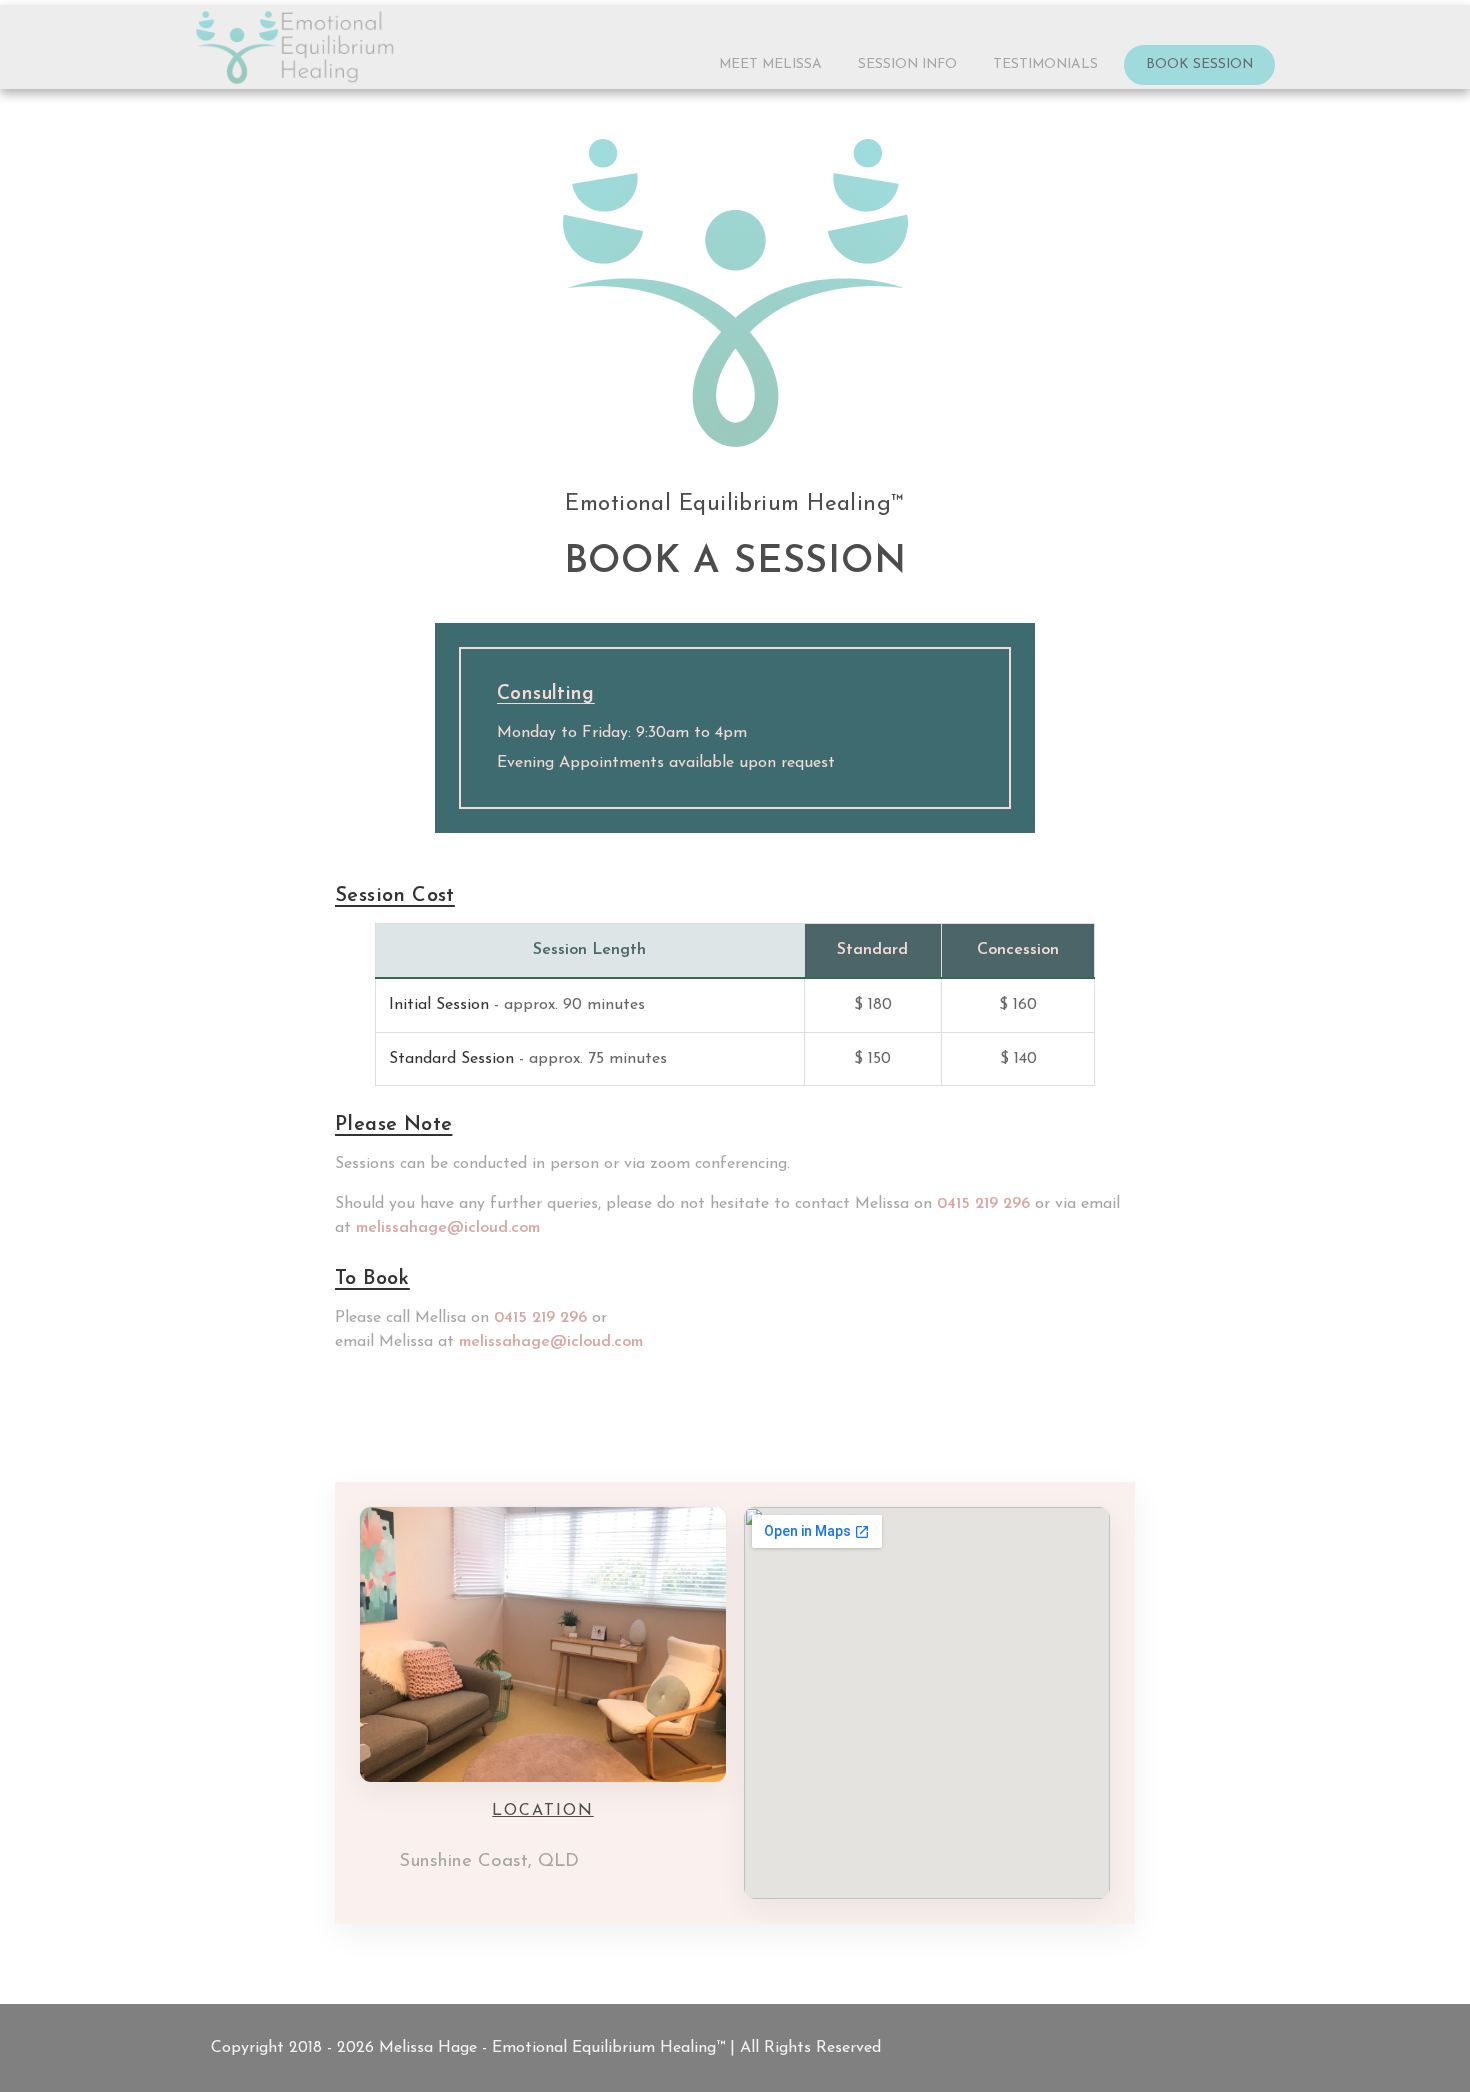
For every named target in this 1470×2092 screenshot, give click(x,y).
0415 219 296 (983, 1204)
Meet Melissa (770, 64)
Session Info (907, 64)
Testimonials (1045, 64)
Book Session (1199, 64)
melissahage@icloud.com (448, 1228)
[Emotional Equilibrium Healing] (295, 47)
